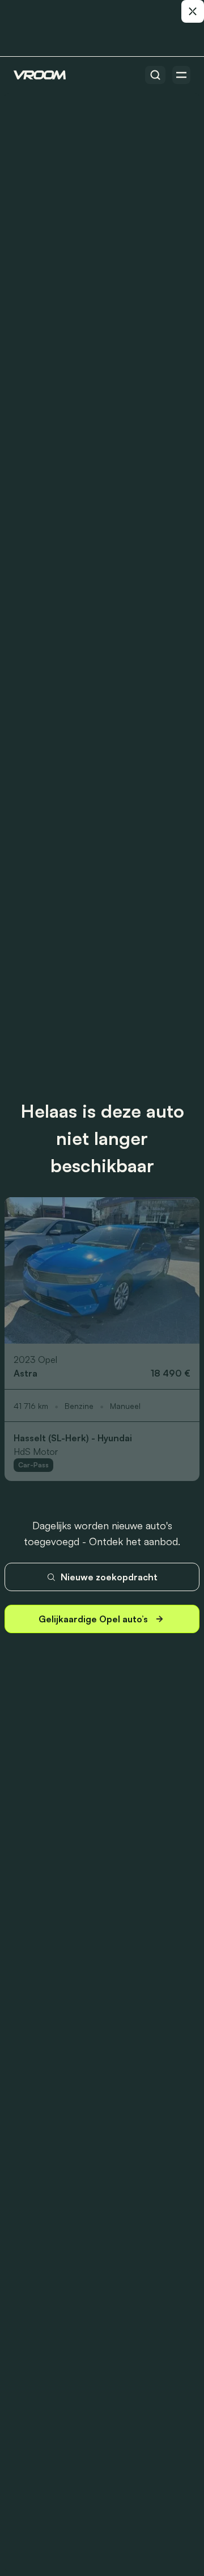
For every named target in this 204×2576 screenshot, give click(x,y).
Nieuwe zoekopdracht (109, 1577)
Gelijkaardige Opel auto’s (93, 1619)
